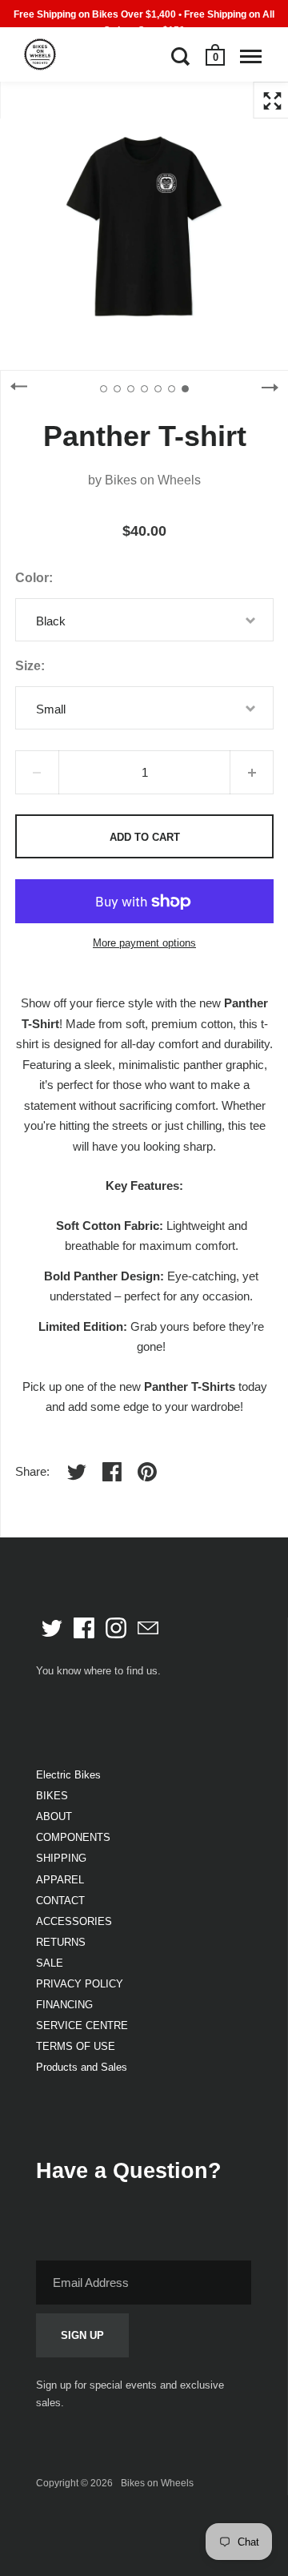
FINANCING (64, 2005)
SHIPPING (61, 1858)
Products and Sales (82, 2067)
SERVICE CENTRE (82, 2025)
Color (32, 578)
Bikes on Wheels (153, 480)
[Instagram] (116, 1628)
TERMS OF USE (76, 2046)
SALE (50, 1963)
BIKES (52, 1796)
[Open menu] (251, 56)
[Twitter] (52, 1628)
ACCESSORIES (74, 1921)
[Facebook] (84, 1628)
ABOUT (54, 1816)
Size (28, 666)
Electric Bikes (68, 1775)
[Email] (148, 1628)
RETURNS (61, 1942)
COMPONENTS (73, 1837)
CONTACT (60, 1901)
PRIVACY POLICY (80, 1984)
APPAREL (60, 1880)
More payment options (144, 943)
